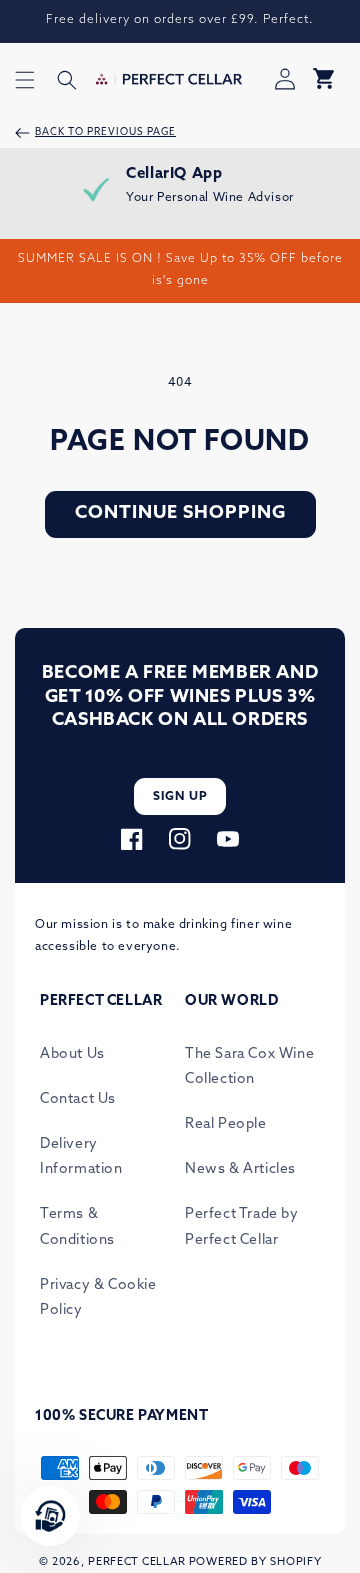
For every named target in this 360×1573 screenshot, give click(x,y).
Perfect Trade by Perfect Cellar (242, 1227)
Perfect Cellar (137, 1562)
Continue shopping (180, 514)
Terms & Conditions (77, 1227)
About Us (72, 1054)
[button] (25, 80)
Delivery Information (81, 1157)
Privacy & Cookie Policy (98, 1298)
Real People (226, 1124)
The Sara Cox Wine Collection (249, 1067)
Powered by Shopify (255, 1562)
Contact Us (78, 1099)
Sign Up (180, 797)
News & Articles (240, 1169)
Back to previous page (105, 132)
